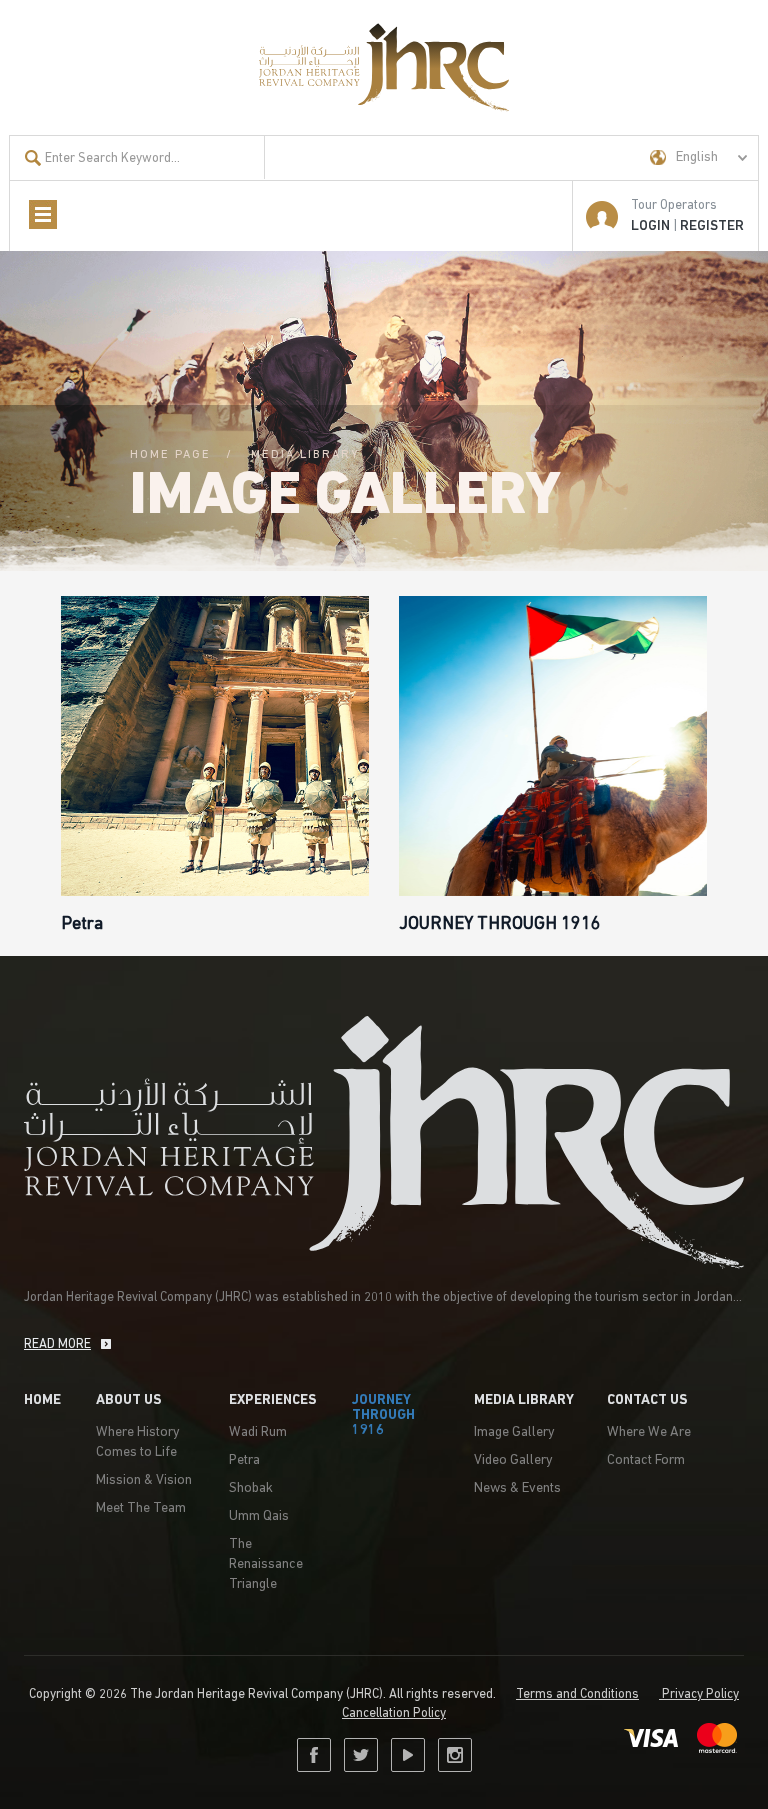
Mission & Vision (144, 1480)
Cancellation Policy (394, 1713)
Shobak (251, 1488)
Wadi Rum (258, 1432)
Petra (244, 1460)
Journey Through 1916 (383, 1416)
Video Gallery (513, 1460)
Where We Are (649, 1432)
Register (712, 226)
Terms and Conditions (577, 1694)
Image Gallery (514, 1432)
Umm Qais (259, 1516)
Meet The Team (141, 1508)
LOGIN (650, 226)
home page (170, 455)
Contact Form (646, 1460)
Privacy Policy (699, 1694)
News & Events (517, 1488)
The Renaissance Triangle (266, 1564)
